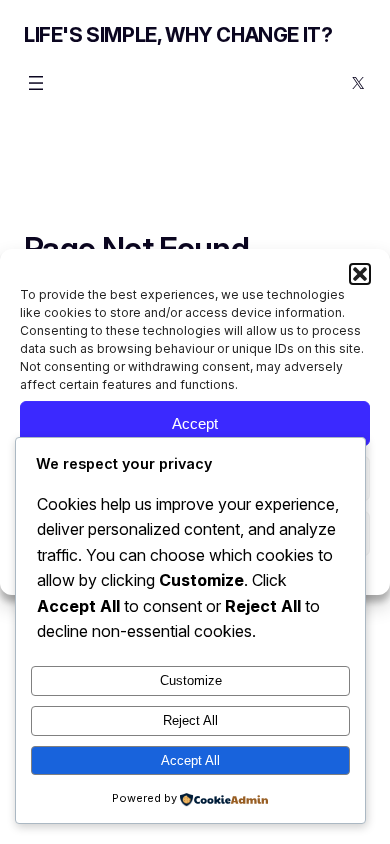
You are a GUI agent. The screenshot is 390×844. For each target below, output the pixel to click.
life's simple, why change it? (178, 35)
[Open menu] (36, 83)
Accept (195, 423)
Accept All (190, 760)
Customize (191, 680)
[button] (360, 274)
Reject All (190, 720)
